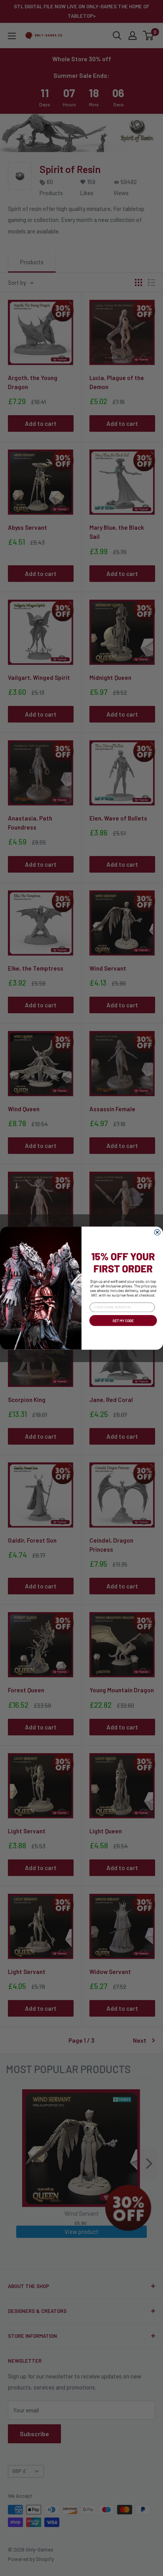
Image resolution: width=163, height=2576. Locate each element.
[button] (122, 1327)
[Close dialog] (157, 1232)
